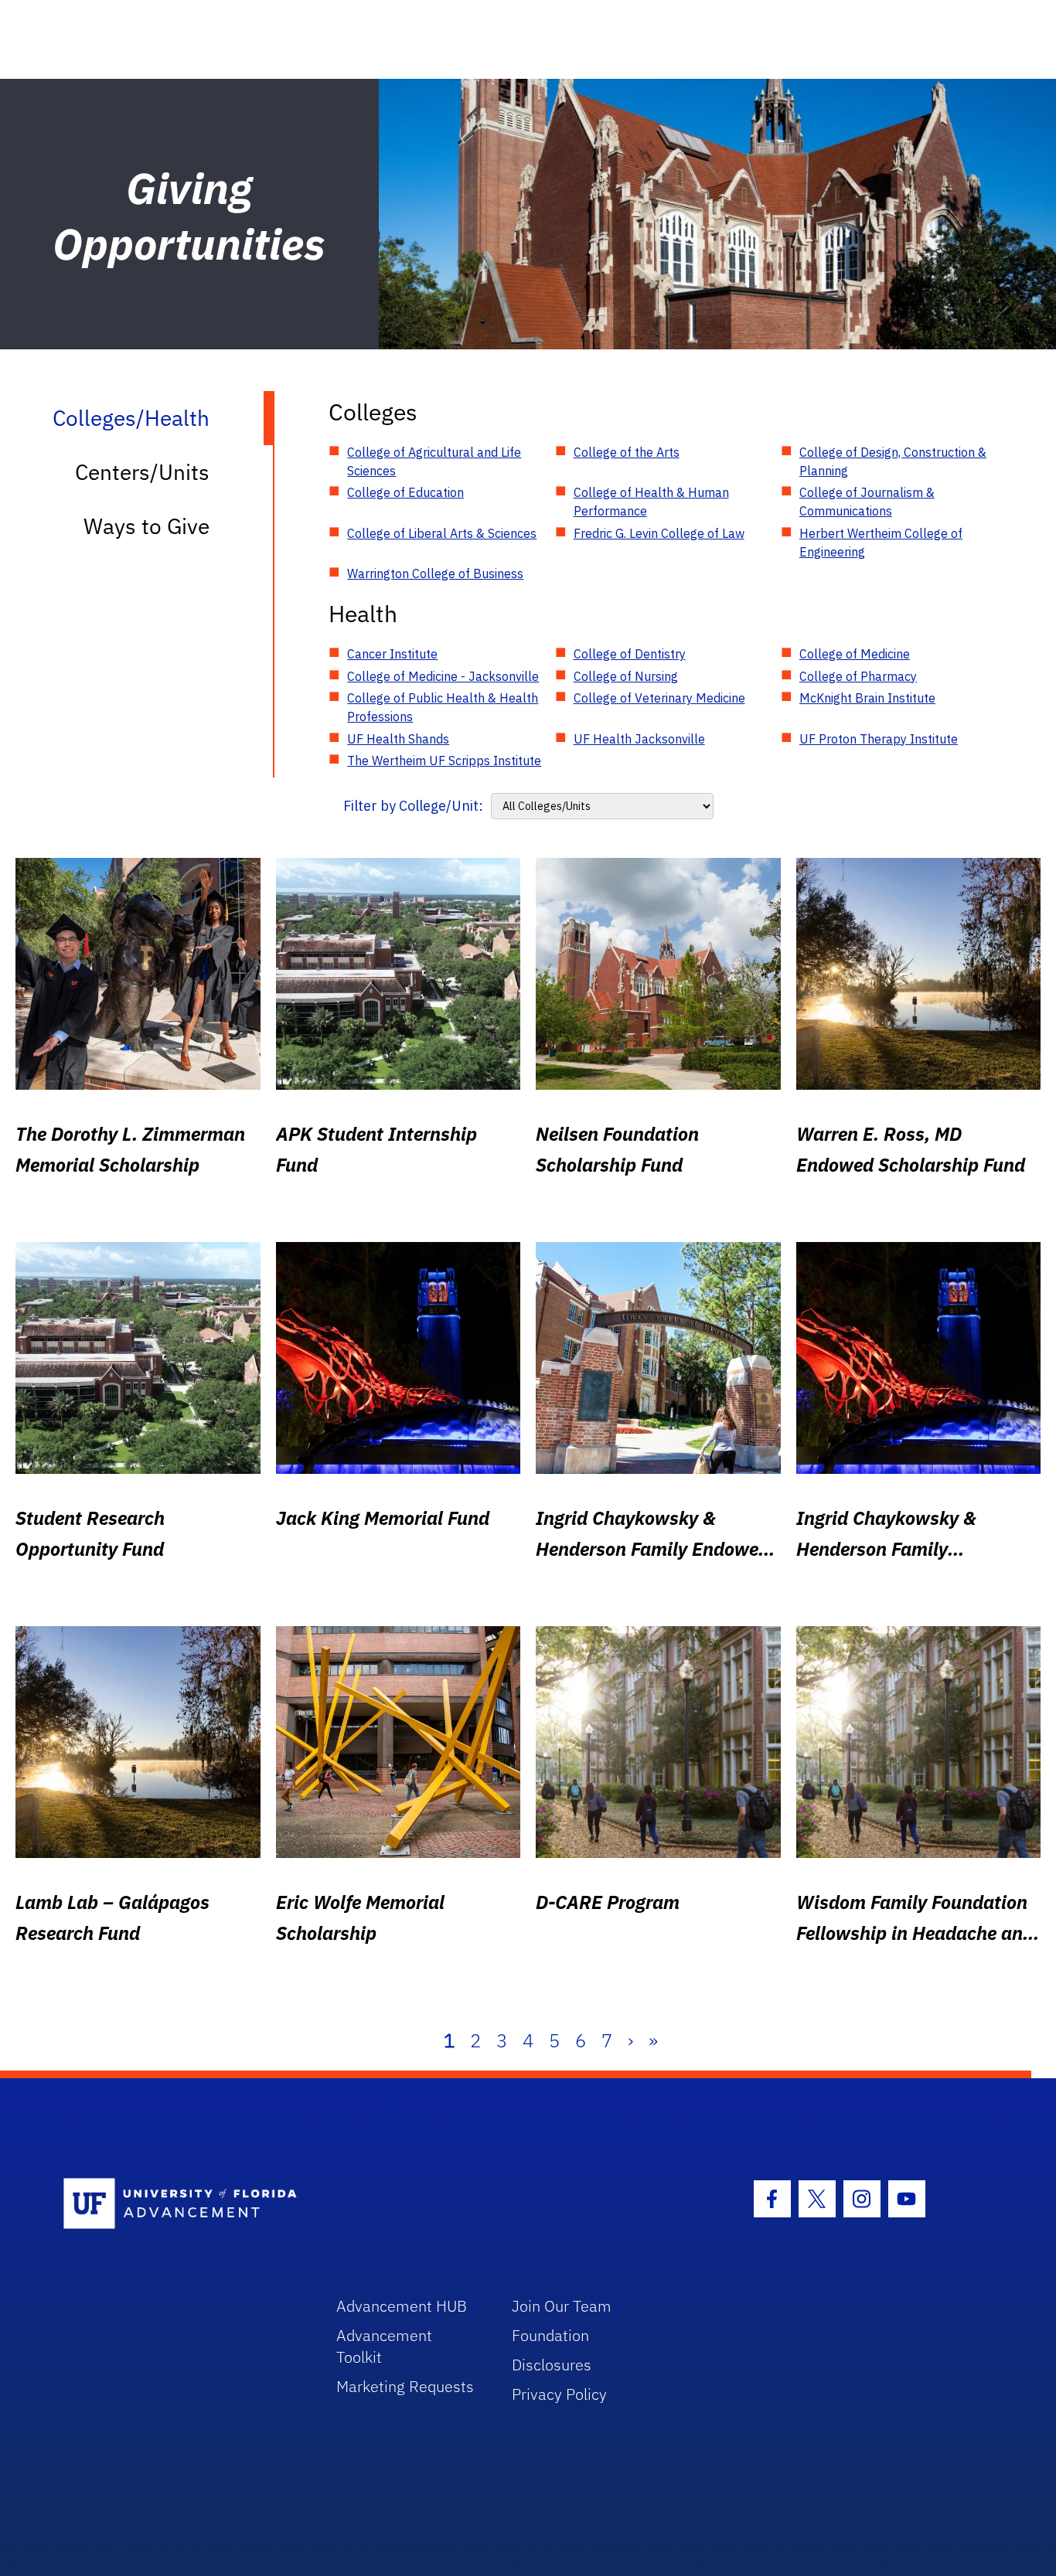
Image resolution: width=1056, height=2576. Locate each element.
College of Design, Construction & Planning (893, 461)
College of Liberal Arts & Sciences (442, 533)
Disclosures (552, 2365)
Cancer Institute (392, 654)
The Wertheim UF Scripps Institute (444, 761)
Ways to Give (146, 526)
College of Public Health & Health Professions (443, 707)
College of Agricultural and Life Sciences (434, 461)
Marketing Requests (405, 2386)
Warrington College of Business (435, 573)
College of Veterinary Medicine (659, 698)
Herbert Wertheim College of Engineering (881, 543)
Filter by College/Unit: (413, 806)
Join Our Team (562, 2306)
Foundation (550, 2335)
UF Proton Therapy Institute (879, 739)
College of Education (405, 492)
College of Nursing (626, 676)
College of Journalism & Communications (867, 502)
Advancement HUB (402, 2306)
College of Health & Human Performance (651, 502)
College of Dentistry (630, 654)
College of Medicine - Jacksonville (443, 676)
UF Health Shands (398, 739)
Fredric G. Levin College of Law (659, 533)
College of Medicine (855, 654)
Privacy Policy (559, 2394)
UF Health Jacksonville (639, 739)
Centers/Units (142, 472)
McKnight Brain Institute (867, 698)
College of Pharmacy (858, 676)
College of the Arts (627, 452)
